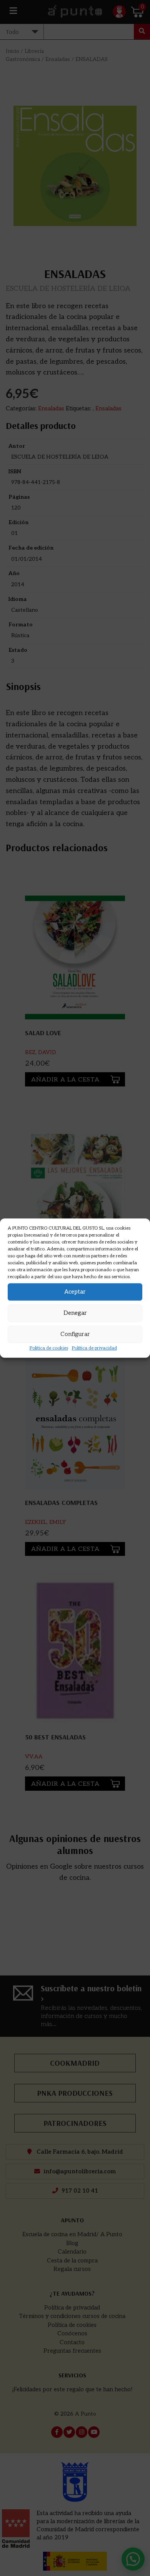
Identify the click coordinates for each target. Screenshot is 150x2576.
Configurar (75, 1334)
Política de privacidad (94, 1348)
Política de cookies (49, 1348)
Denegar (75, 1313)
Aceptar (75, 1292)
